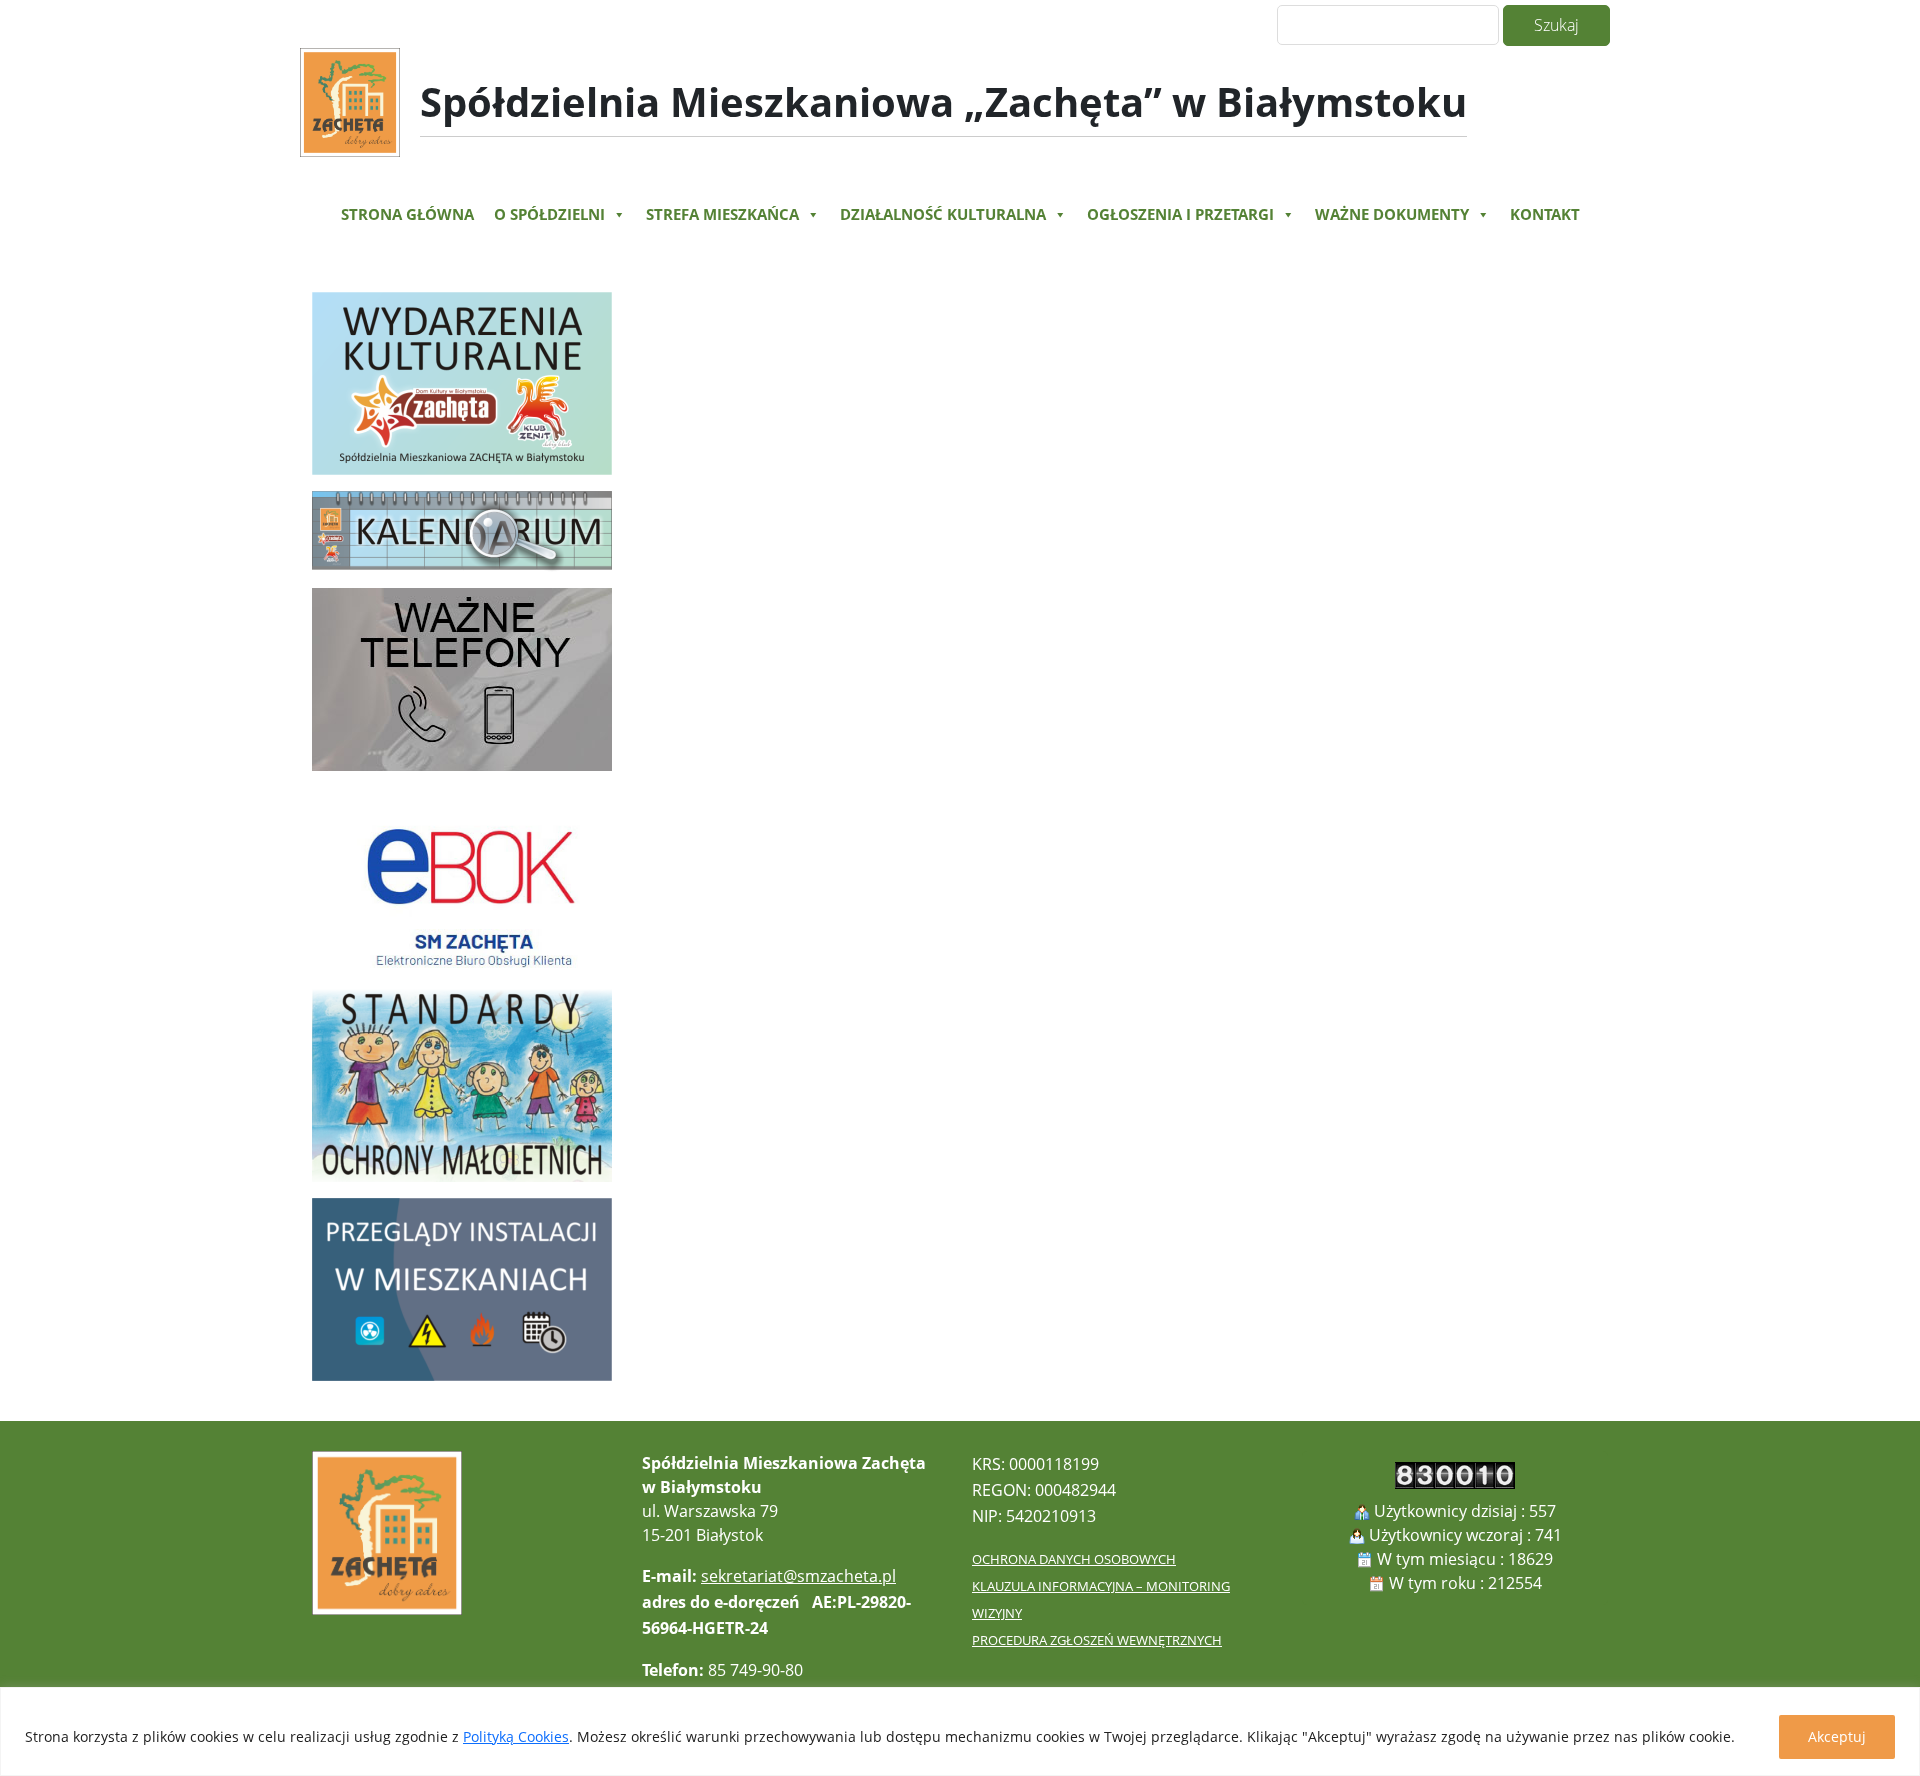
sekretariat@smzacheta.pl (798, 1576)
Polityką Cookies (516, 1736)
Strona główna (407, 214)
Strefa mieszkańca (722, 214)
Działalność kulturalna (943, 214)
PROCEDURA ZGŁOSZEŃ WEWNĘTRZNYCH (1097, 1640)
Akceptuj (1837, 1736)
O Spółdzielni (549, 214)
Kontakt (1545, 214)
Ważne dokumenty (1392, 214)
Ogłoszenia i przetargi (1180, 214)
